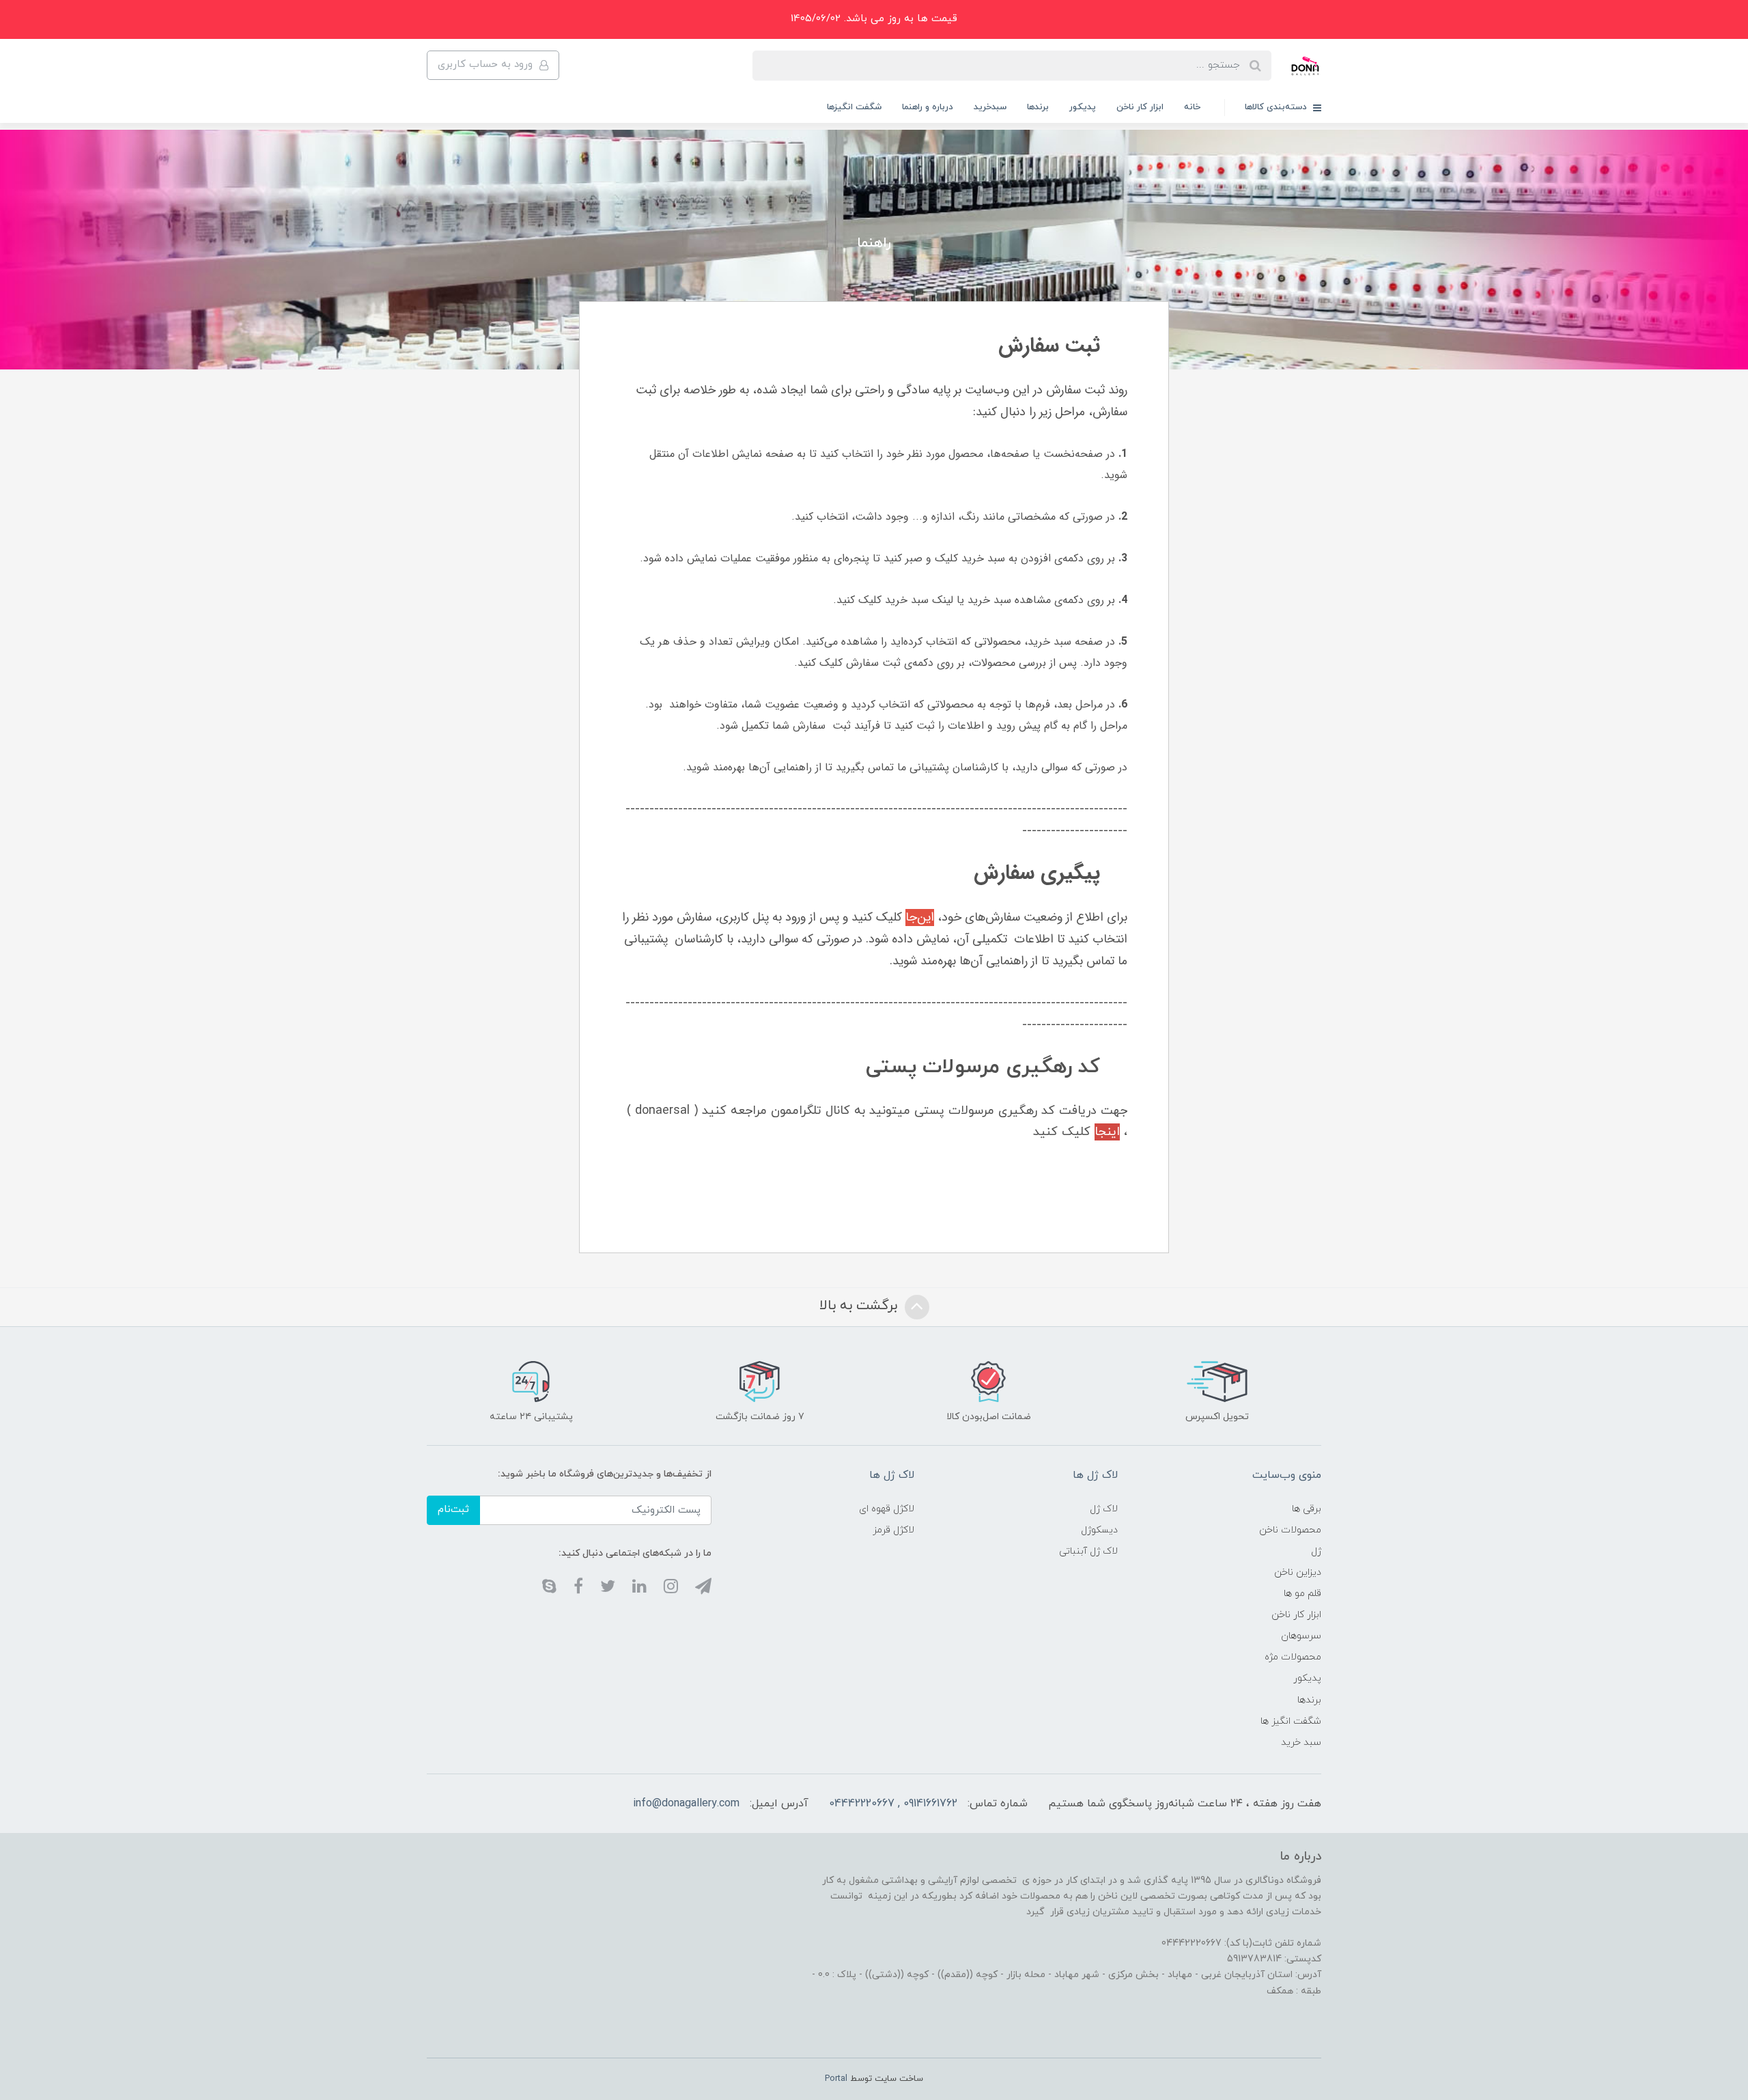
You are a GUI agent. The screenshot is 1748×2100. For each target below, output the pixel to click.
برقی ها (1307, 1509)
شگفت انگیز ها (1291, 1721)
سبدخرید (990, 107)
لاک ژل (1104, 1509)
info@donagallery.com (686, 1804)
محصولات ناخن (1290, 1530)
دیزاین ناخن (1298, 1572)
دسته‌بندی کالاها (1277, 107)
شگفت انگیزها (854, 107)
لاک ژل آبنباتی (1088, 1551)
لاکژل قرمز (893, 1530)
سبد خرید (1301, 1742)
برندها (1038, 107)
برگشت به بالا (860, 1306)
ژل (1316, 1551)
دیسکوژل (1099, 1530)
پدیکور (1083, 107)
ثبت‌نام (453, 1510)
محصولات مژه (1293, 1657)
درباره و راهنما (928, 107)
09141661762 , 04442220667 (893, 1804)
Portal (836, 2079)
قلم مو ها (1302, 1594)
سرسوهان (1301, 1636)
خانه (1192, 107)
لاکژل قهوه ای (887, 1509)
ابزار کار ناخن (1140, 107)
